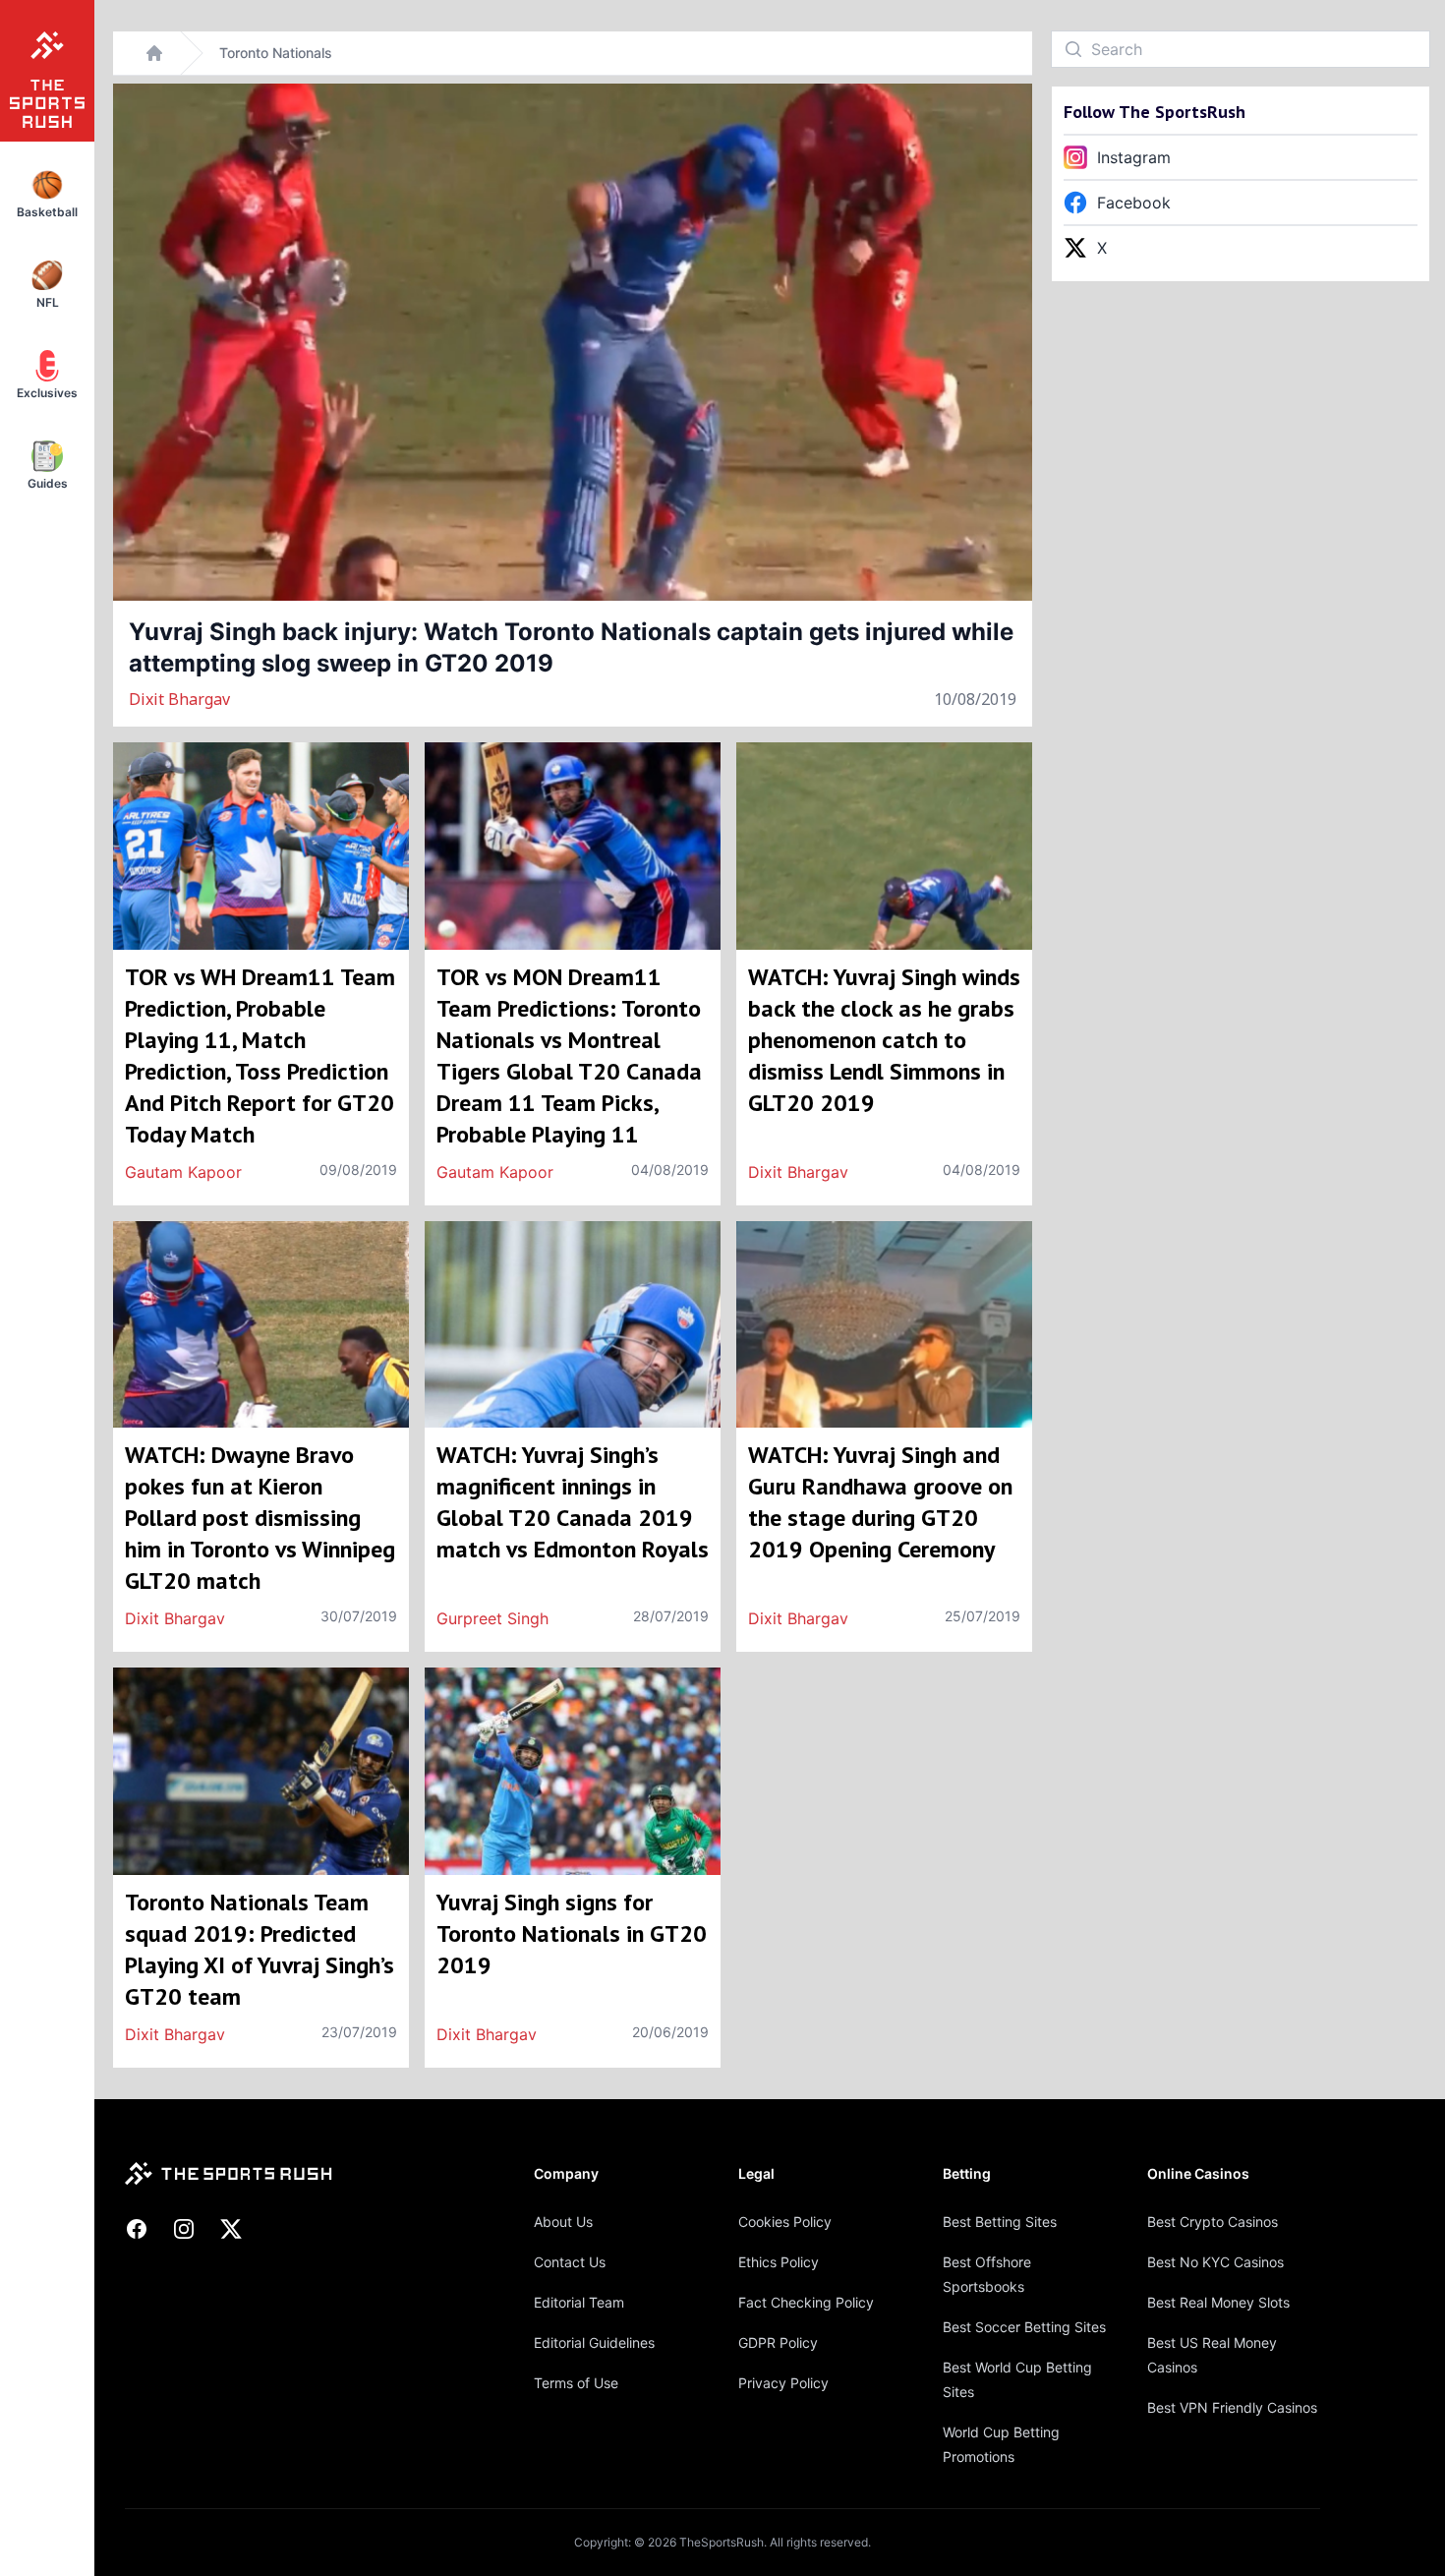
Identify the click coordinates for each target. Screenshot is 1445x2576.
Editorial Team (579, 2302)
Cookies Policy (785, 2222)
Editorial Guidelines (594, 2342)
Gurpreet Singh (492, 1618)
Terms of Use (576, 2383)
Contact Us (570, 2262)
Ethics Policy (779, 2262)
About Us (563, 2222)
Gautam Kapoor (183, 1172)
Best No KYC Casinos (1215, 2262)
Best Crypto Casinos (1213, 2222)
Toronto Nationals (276, 53)
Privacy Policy (783, 2383)
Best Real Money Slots (1218, 2302)
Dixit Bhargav (179, 699)
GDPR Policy (778, 2342)
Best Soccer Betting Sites (1024, 2327)
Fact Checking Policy (806, 2302)
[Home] (154, 53)
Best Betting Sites (1000, 2222)
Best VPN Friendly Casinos (1232, 2407)
